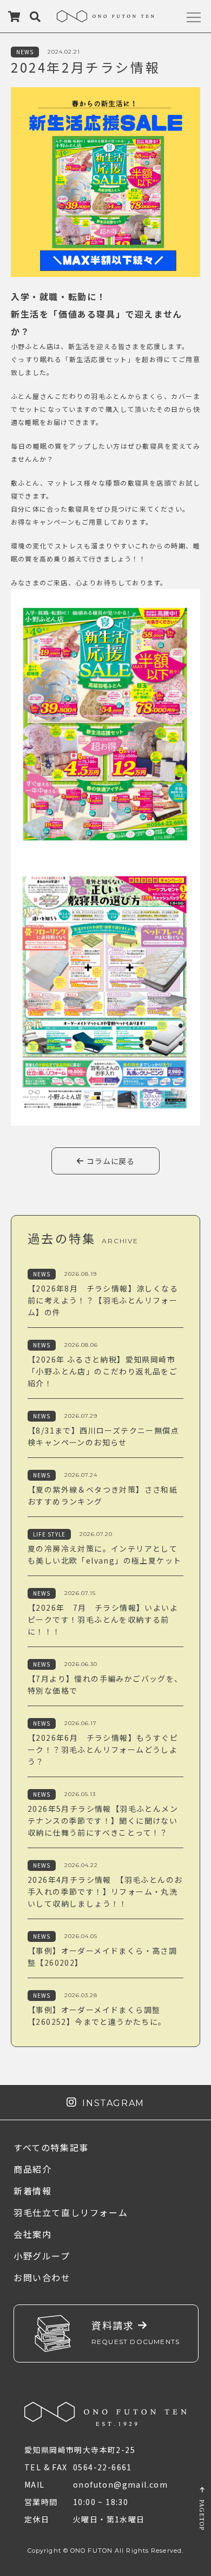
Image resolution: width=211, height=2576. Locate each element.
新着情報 (32, 2191)
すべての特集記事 (51, 2147)
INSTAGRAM (111, 2103)
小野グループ (42, 2256)
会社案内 (32, 2234)
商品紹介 (32, 2169)
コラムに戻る (110, 1161)
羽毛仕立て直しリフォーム (71, 2212)
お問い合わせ (42, 2277)
